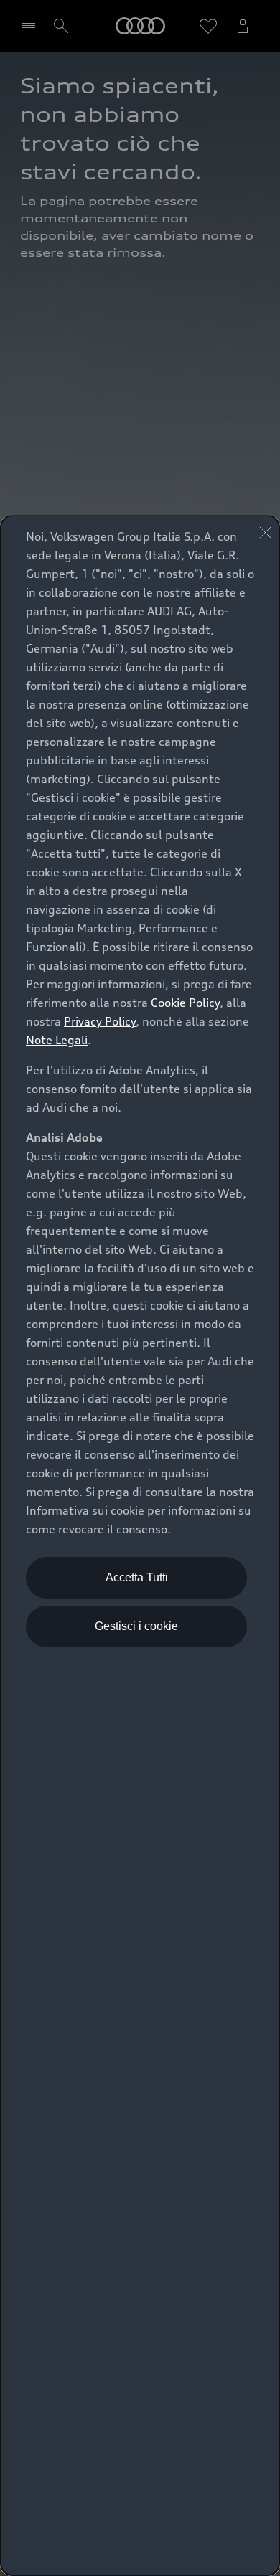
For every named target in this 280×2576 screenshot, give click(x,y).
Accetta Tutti (137, 1577)
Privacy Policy (100, 1021)
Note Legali (57, 1040)
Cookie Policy (185, 1003)
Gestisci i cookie (136, 1626)
